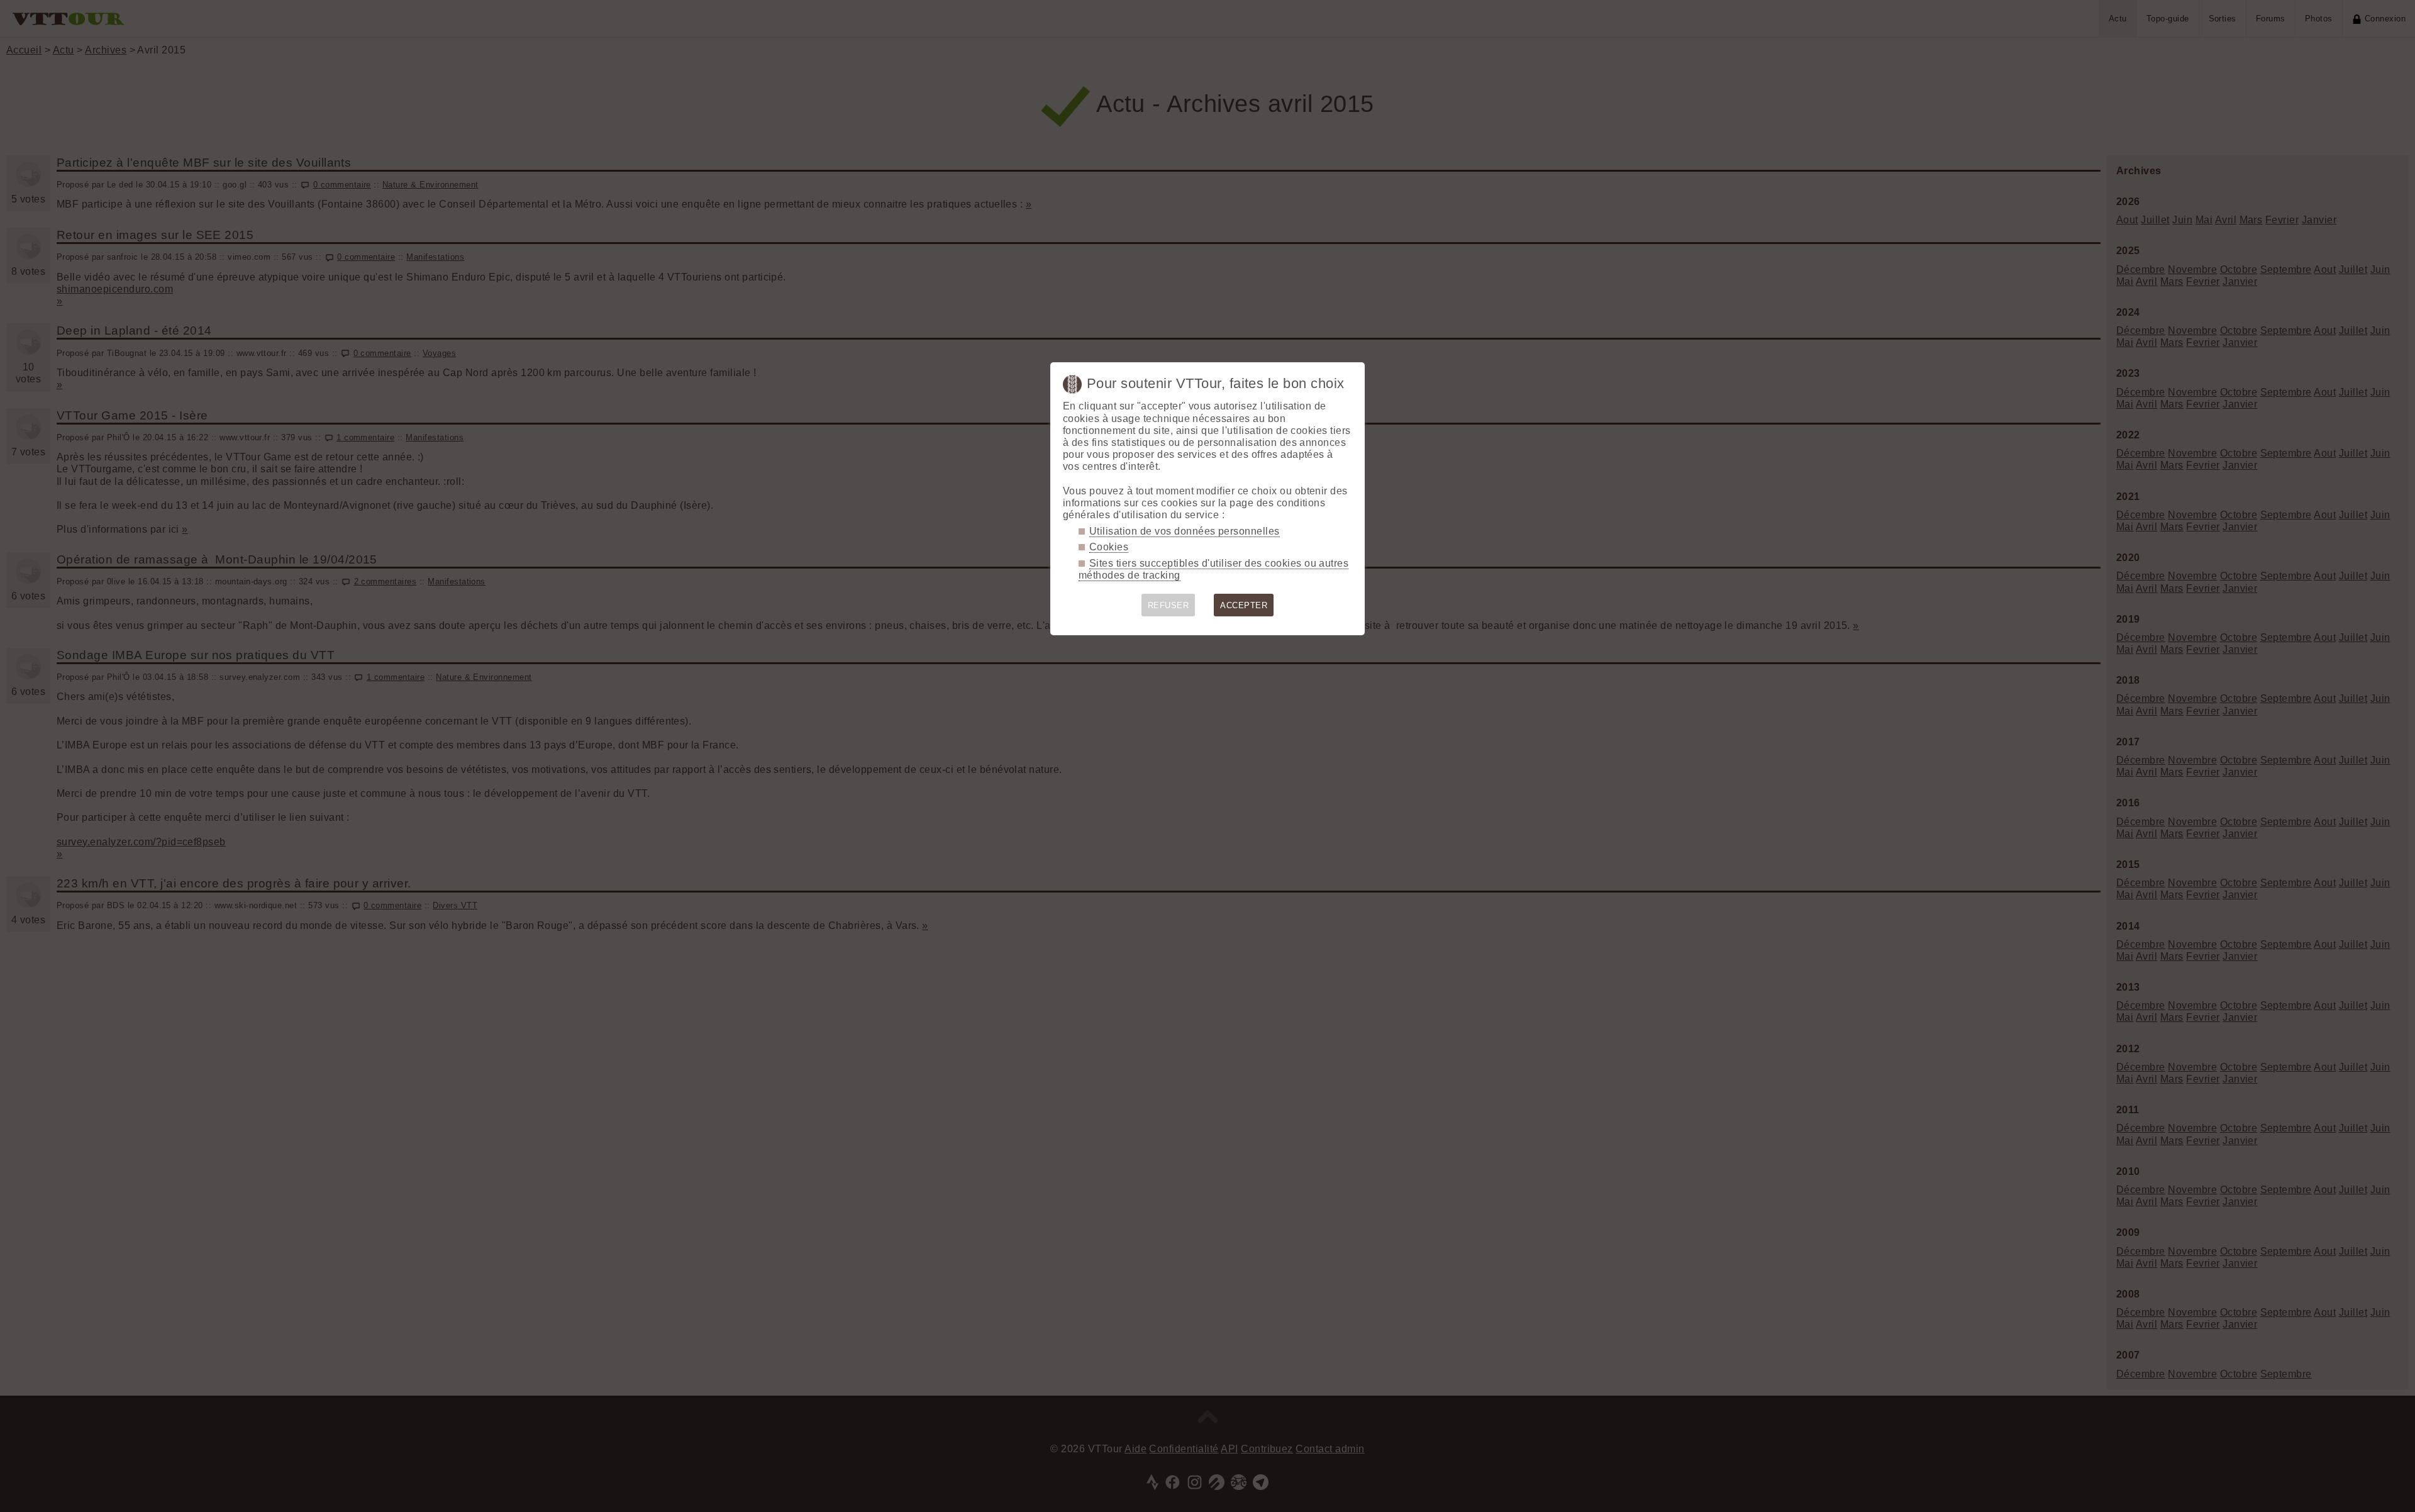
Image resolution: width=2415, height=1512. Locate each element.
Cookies (1109, 547)
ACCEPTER (1244, 605)
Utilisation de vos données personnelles (1185, 531)
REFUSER (1168, 605)
